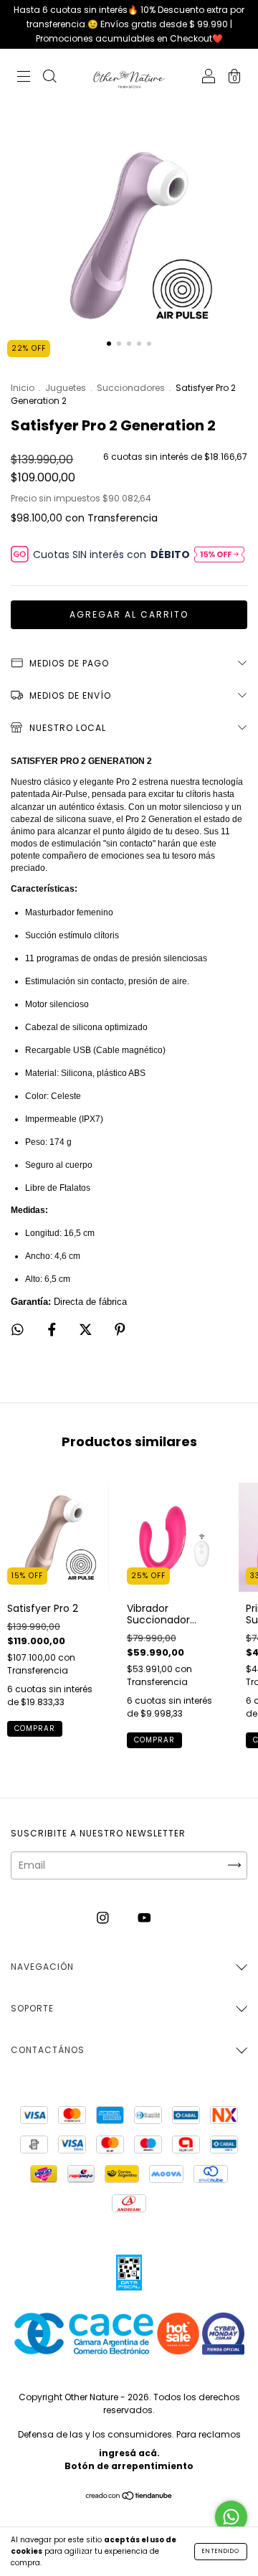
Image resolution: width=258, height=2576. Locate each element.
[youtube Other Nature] (144, 1918)
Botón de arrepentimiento (129, 2466)
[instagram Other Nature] (104, 1918)
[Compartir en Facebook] (53, 1330)
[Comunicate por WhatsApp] (231, 2517)
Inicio (23, 388)
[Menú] (24, 78)
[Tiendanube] (129, 2497)
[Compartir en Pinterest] (120, 1330)
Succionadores (132, 388)
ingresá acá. (129, 2453)
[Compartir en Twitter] (87, 1330)
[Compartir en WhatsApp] (18, 1330)
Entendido (221, 2551)
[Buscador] (49, 78)
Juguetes (66, 388)
